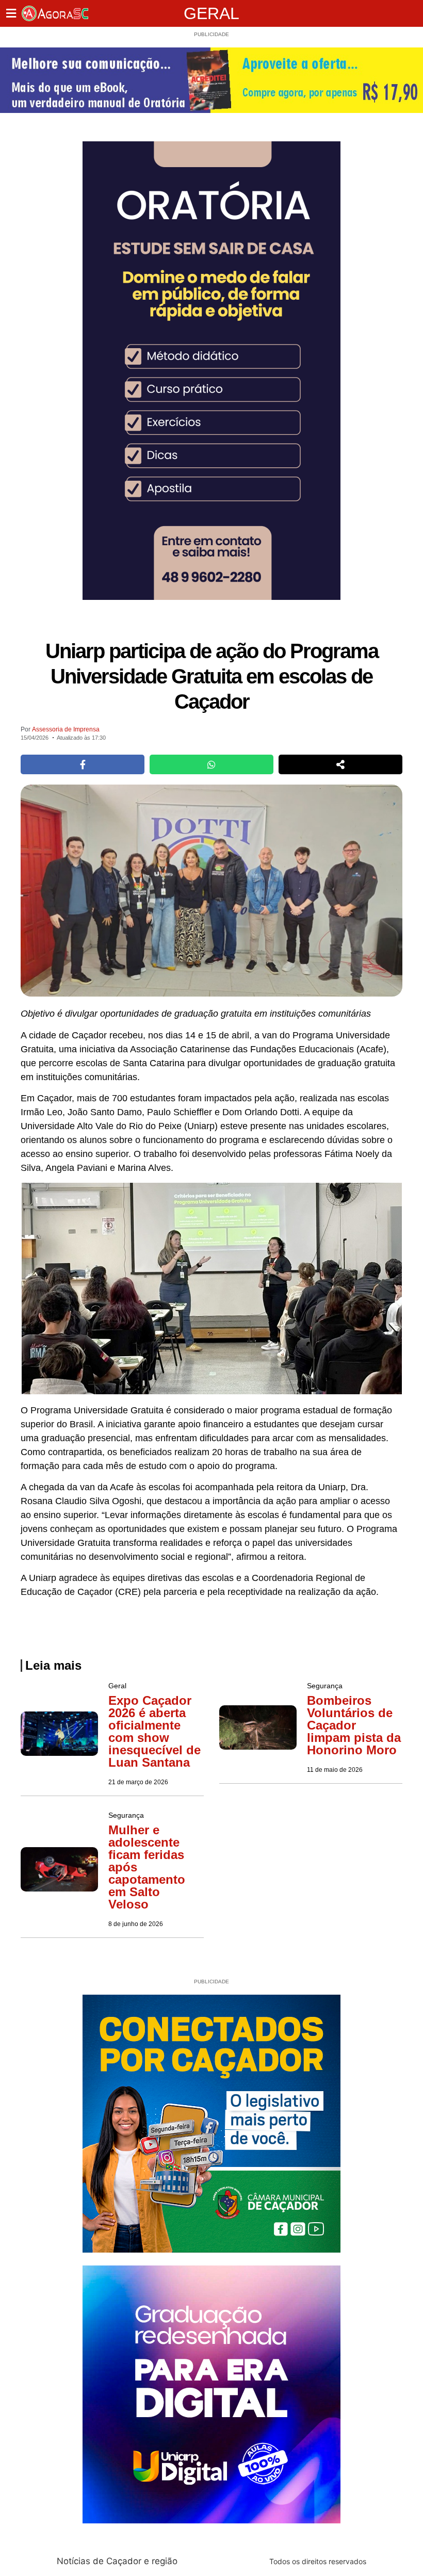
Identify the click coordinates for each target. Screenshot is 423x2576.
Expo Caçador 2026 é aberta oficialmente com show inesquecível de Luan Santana (154, 1731)
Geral (211, 13)
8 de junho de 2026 (136, 1924)
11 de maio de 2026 (335, 1770)
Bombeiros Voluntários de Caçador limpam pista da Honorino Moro (354, 1725)
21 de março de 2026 (138, 1782)
